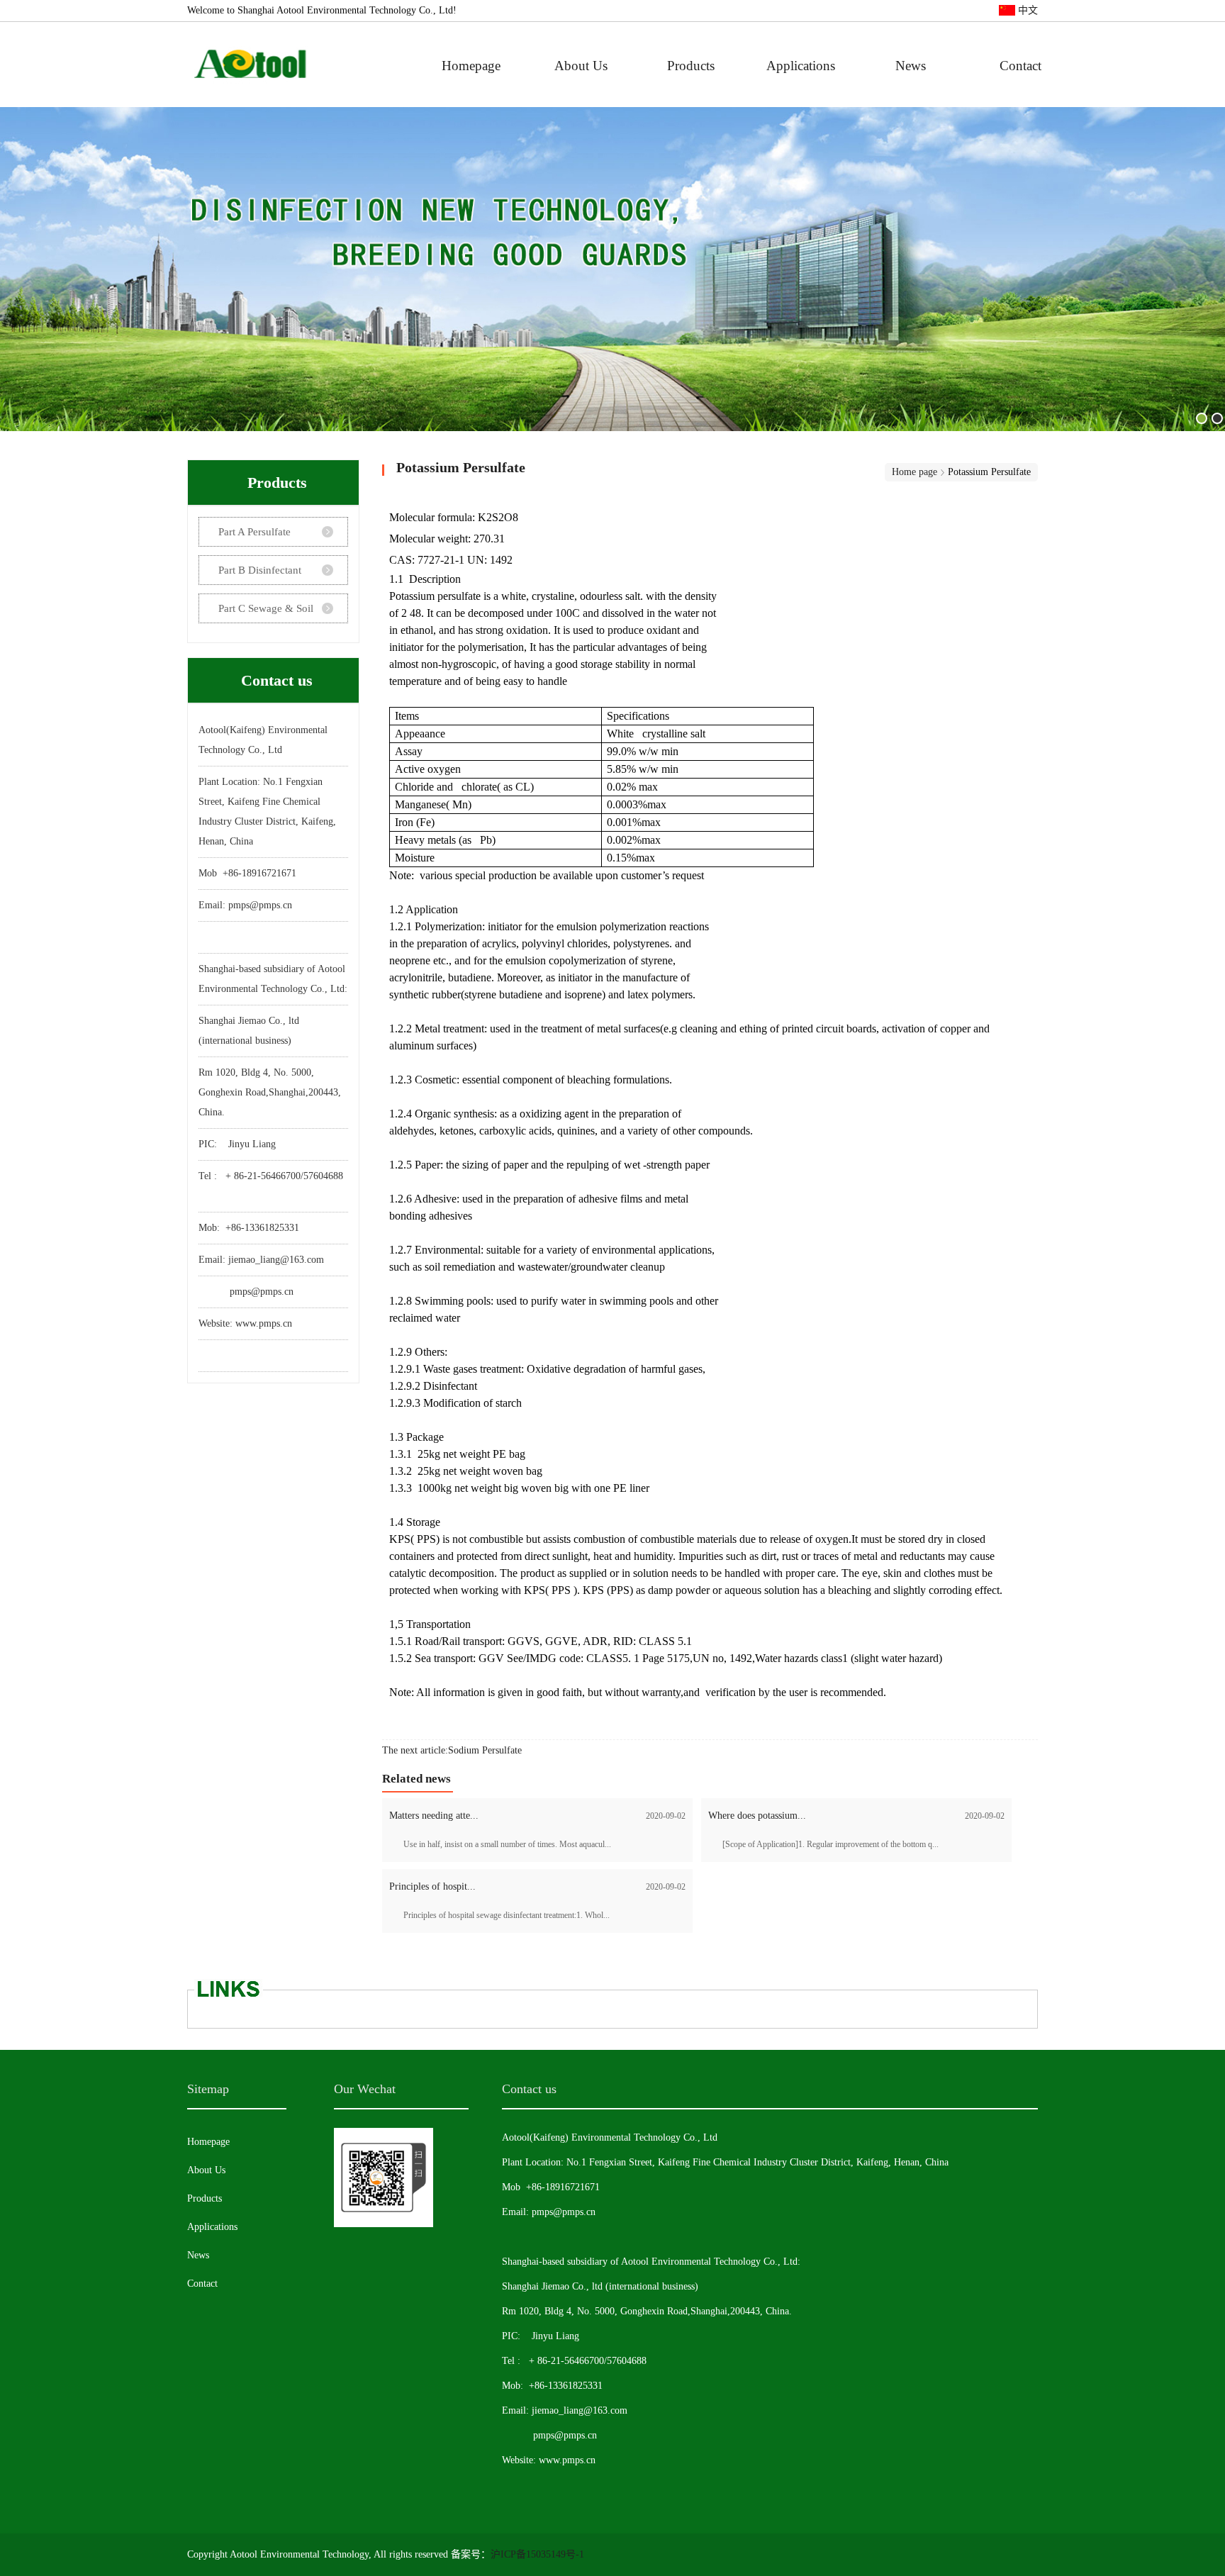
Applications (801, 66)
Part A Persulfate (254, 532)
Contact (1020, 66)
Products (691, 66)
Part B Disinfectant (260, 570)
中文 (1027, 10)
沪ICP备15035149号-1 (537, 2554)
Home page (914, 472)
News (911, 66)
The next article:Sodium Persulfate (452, 1750)
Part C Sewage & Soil (266, 608)
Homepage (471, 66)
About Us (581, 66)
